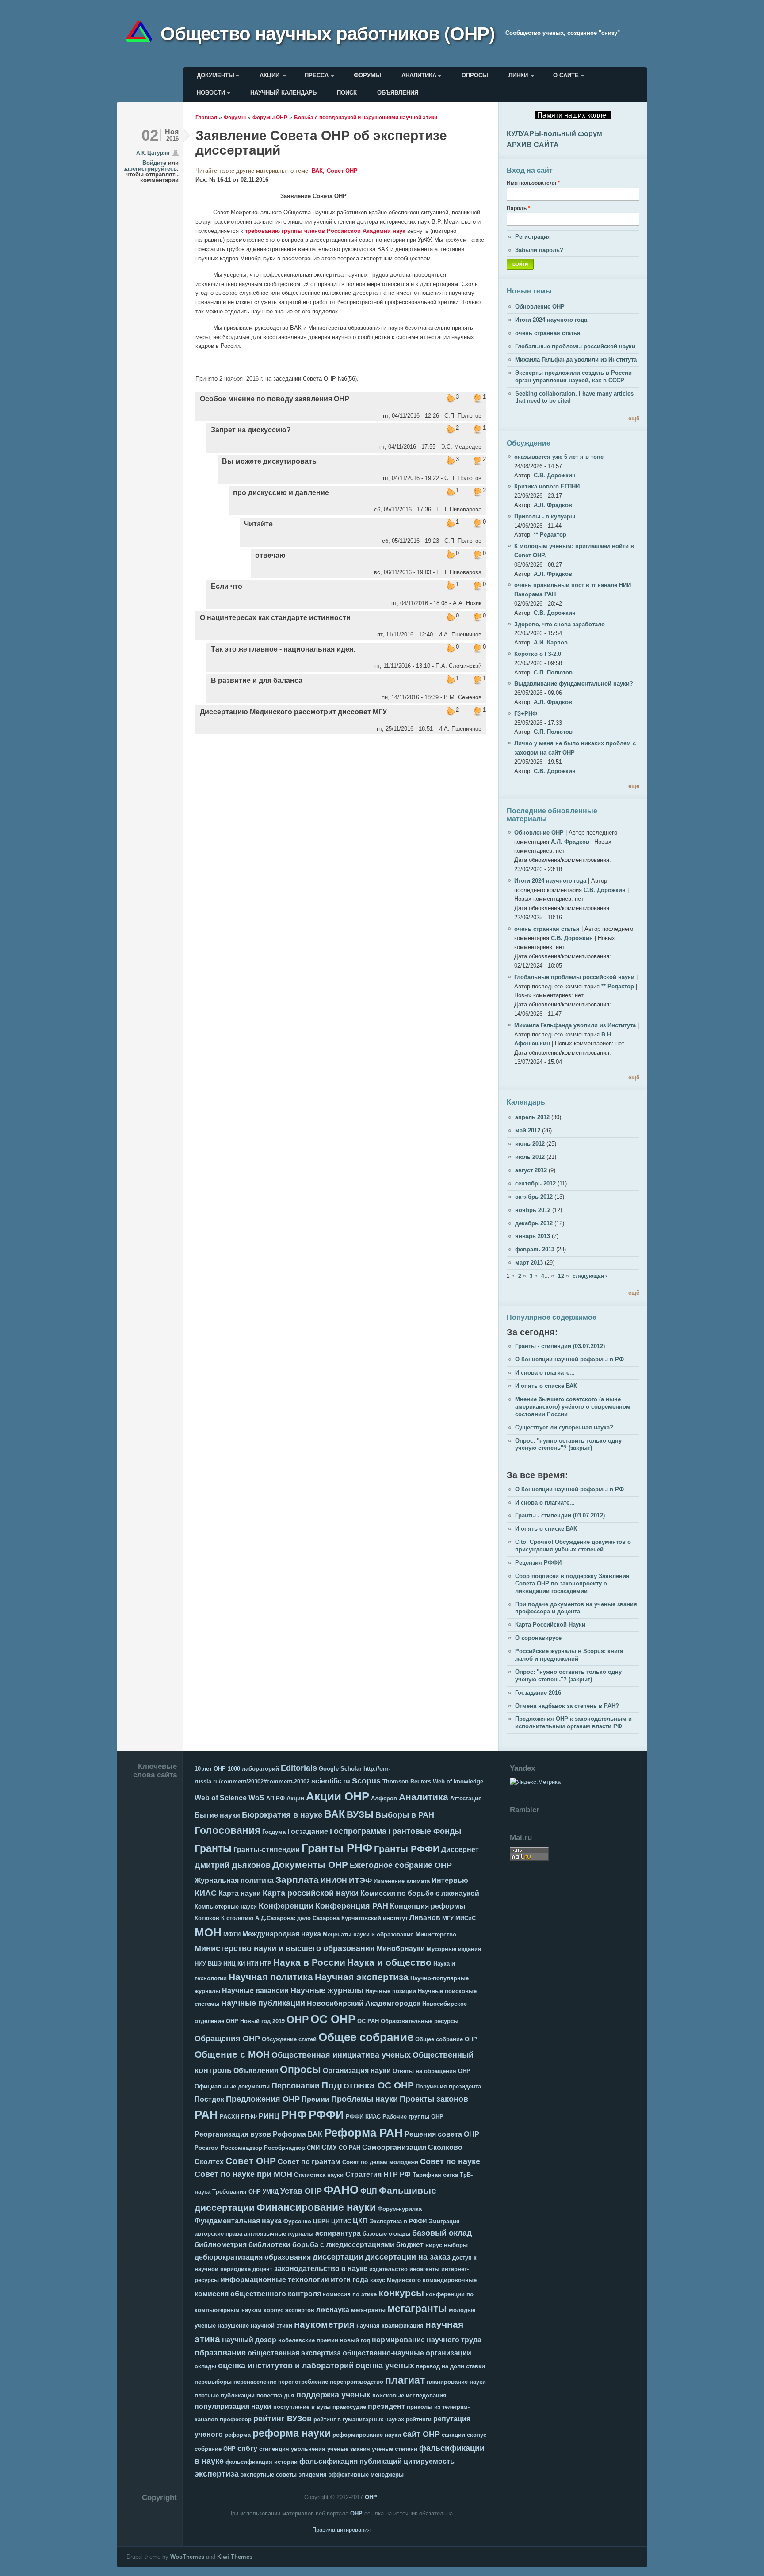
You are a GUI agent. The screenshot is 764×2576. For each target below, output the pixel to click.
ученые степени (395, 2449)
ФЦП (369, 2191)
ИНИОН (334, 1881)
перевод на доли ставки (451, 2366)
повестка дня (275, 2395)
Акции (269, 75)
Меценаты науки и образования (368, 1934)
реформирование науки (367, 2435)
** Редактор (550, 535)
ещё (634, 418)
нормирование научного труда (427, 2340)
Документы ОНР (310, 1865)
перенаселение (255, 2382)
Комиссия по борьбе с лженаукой (420, 1893)
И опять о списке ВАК (546, 1386)
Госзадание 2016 (538, 1693)
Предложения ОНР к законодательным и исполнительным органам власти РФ (573, 1722)
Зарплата (297, 1880)
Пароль (518, 208)
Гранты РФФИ (407, 1849)
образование (220, 2353)
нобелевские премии (308, 2340)
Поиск (347, 93)
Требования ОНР (237, 2192)
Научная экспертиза (362, 1977)
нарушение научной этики (255, 2326)
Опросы (475, 75)
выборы (456, 2245)
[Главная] (142, 33)
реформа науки (292, 2433)
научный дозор (249, 2340)
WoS (256, 1798)
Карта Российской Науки (550, 1625)
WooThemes (187, 2557)
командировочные (450, 2280)
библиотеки (269, 2245)
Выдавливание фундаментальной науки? (574, 684)
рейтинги (419, 2419)
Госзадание (308, 1831)
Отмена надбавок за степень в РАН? (567, 1706)
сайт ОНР (421, 2434)
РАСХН (229, 2117)
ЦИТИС (341, 2221)
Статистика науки (319, 2175)
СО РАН (350, 2148)
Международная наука (282, 1934)
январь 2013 (533, 1236)
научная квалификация (390, 2326)
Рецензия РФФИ (538, 1563)
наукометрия (324, 2324)
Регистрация (533, 237)
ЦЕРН (321, 2221)
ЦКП (360, 2221)
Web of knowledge (458, 1781)
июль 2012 (530, 1157)
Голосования (227, 1830)
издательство (388, 2269)
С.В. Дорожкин (555, 475)
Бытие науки (217, 1815)
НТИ (252, 1964)
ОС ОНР (333, 2019)
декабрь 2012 (534, 1223)
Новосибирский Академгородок (364, 2003)
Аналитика (419, 75)
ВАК (317, 171)
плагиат (405, 2380)
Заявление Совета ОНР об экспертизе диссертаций (321, 143)
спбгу (247, 2448)
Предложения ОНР (263, 2099)
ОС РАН (368, 2021)
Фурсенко (297, 2221)
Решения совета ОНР (442, 2134)
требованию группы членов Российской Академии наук (325, 231)
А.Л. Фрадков (553, 505)
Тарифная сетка (435, 2175)
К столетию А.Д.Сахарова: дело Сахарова (280, 1918)
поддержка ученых (333, 2395)
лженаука (333, 2310)
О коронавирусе (538, 1638)
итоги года (350, 2280)
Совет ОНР (342, 171)
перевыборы (213, 2382)
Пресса (317, 75)
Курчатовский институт (374, 1918)
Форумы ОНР (270, 117)
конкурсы (401, 2293)
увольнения (308, 2449)
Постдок (209, 2099)
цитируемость (429, 2461)
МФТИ (232, 1934)
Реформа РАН (363, 2133)
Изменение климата (402, 1881)
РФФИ (326, 2115)
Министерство (436, 1934)
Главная (206, 117)
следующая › (590, 1276)
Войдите (154, 163)
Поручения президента (448, 2086)
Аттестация (466, 1798)
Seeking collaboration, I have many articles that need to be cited (574, 397)
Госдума (274, 1832)
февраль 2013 (535, 1249)
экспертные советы (269, 2475)
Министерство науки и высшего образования (285, 1948)
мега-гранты (368, 2310)
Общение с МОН (232, 2054)
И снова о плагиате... (545, 1373)
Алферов (384, 1798)
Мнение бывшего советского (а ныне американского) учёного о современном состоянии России (573, 1407)
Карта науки (240, 1893)
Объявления (398, 93)
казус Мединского (395, 2280)
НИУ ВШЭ (208, 1964)
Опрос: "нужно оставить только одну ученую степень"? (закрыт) (568, 1444)
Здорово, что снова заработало (560, 624)
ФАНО (341, 2190)
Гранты (213, 1848)
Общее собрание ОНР (446, 2039)
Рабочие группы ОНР (413, 2117)
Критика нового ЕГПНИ (547, 486)
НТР (266, 1964)
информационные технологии (275, 2280)
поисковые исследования (409, 2395)
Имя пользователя (533, 183)
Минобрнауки (401, 1949)
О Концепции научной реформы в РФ (569, 1359)
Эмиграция (444, 2221)
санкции (453, 2435)
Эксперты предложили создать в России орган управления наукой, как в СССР (573, 377)
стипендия (274, 2449)
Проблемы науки (365, 2099)
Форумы (367, 75)
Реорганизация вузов (233, 2134)
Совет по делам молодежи (380, 2162)
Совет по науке (450, 2161)
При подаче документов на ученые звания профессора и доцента (576, 1608)
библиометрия (221, 2245)
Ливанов (425, 1918)
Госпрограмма (358, 1831)
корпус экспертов (289, 2310)
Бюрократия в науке (282, 1815)
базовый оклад (442, 2233)
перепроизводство (357, 2382)
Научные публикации (263, 2003)
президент (386, 2406)
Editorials (299, 1768)
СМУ (329, 2147)
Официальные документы (232, 2086)
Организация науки (357, 2071)
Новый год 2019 (262, 2021)
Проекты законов (434, 2099)
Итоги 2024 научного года (551, 320)
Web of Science (221, 1798)
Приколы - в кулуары (545, 516)
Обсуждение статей (289, 2039)
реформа (238, 2435)
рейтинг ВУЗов (283, 2419)
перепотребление (303, 2382)
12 (561, 1276)
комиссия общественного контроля (258, 2294)
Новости (211, 93)
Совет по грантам (309, 2162)
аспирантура (338, 2233)
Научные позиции (391, 1991)
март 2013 (529, 1263)
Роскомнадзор (241, 2148)
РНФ (294, 2115)
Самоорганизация (394, 2147)
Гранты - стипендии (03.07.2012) (560, 1346)
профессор (236, 2419)
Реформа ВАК (298, 2134)
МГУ (448, 1918)
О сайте (566, 75)
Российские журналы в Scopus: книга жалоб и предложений (569, 1655)
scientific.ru (331, 1781)
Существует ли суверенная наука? (564, 1427)
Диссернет (460, 1850)
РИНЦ (269, 2116)
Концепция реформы (428, 1906)
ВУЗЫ (360, 1814)
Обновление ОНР (540, 307)
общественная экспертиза (294, 2353)
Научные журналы (327, 1990)
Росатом (207, 2148)
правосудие (349, 2407)
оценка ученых (385, 2366)
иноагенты (424, 2269)
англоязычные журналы (279, 2234)
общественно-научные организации (407, 2353)
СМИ (313, 2148)
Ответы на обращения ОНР (432, 2071)
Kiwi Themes (235, 2557)
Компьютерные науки (226, 1907)
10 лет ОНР (210, 1769)
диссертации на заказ (408, 2257)
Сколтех (209, 2162)
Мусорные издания (454, 1949)
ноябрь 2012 (533, 1210)
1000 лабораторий (253, 1769)
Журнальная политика (234, 1881)
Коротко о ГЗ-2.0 (538, 654)
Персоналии (296, 2086)
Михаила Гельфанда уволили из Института (576, 360)
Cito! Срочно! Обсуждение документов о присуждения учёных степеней (573, 1546)
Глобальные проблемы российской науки (575, 346)
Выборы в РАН (405, 1815)
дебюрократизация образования (253, 2257)
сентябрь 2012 (535, 1183)
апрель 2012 (532, 1117)
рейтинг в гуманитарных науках (359, 2419)
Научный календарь (283, 93)
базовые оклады (386, 2234)
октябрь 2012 (534, 1197)
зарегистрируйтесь (150, 169)
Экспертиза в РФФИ (398, 2221)
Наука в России (309, 1962)
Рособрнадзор (285, 2148)
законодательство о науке (321, 2269)
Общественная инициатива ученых (341, 2055)
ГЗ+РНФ (526, 714)
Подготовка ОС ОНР (368, 2085)
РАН (206, 2115)
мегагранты (417, 2309)
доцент (262, 2269)
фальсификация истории (262, 2462)
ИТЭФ (360, 1880)
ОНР (298, 2020)
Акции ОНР (338, 1796)
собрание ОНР (215, 2449)
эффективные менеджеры (366, 2475)
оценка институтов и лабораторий (286, 2366)
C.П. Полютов (553, 673)
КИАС (206, 1893)
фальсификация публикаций (351, 2461)
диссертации (338, 2257)
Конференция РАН (352, 1906)
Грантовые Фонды (425, 1831)
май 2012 (528, 1130)
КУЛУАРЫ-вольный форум (554, 134)
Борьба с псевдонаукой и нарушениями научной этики (366, 117)
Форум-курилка (400, 2209)
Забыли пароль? (539, 250)
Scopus (366, 1781)
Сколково (445, 2147)
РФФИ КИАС (363, 2117)
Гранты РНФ (337, 1848)
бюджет (410, 2245)
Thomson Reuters (407, 1781)
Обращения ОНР (227, 2039)
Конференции (286, 1906)
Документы (216, 75)
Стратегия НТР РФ (378, 2174)
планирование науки (456, 2382)
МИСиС (466, 1918)
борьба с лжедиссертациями (343, 2245)
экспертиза (217, 2474)
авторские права (218, 2234)
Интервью (450, 1881)
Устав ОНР (301, 2191)
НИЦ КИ (234, 1964)
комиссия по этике (350, 2294)
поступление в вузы (302, 2407)
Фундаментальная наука (238, 2221)
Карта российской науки (311, 1893)
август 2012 (531, 1170)
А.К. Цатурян (153, 153)
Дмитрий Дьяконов (233, 1865)
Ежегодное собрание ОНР (401, 1865)
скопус (477, 2435)
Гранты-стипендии (267, 1850)
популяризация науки (233, 2406)
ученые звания (349, 2449)
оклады (205, 2366)
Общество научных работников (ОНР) (328, 33)
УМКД (271, 2192)
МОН (208, 1932)
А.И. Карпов (551, 642)
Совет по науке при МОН (243, 2174)
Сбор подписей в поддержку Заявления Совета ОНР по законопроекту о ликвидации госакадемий (572, 1583)
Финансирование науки (316, 2207)
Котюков (207, 1918)
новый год (355, 2340)
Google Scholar (340, 1769)
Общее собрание (366, 2037)
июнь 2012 (530, 1144)
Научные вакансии (255, 1991)
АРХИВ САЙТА (533, 145)
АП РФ (275, 1798)
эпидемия (313, 2475)
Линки (518, 75)
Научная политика (271, 1977)
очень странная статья (548, 333)
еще (634, 786)
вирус (434, 2245)
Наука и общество (389, 1962)
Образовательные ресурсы (420, 2021)
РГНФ (249, 2117)
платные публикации (225, 2395)
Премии (315, 2099)
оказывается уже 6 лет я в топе (559, 457)
